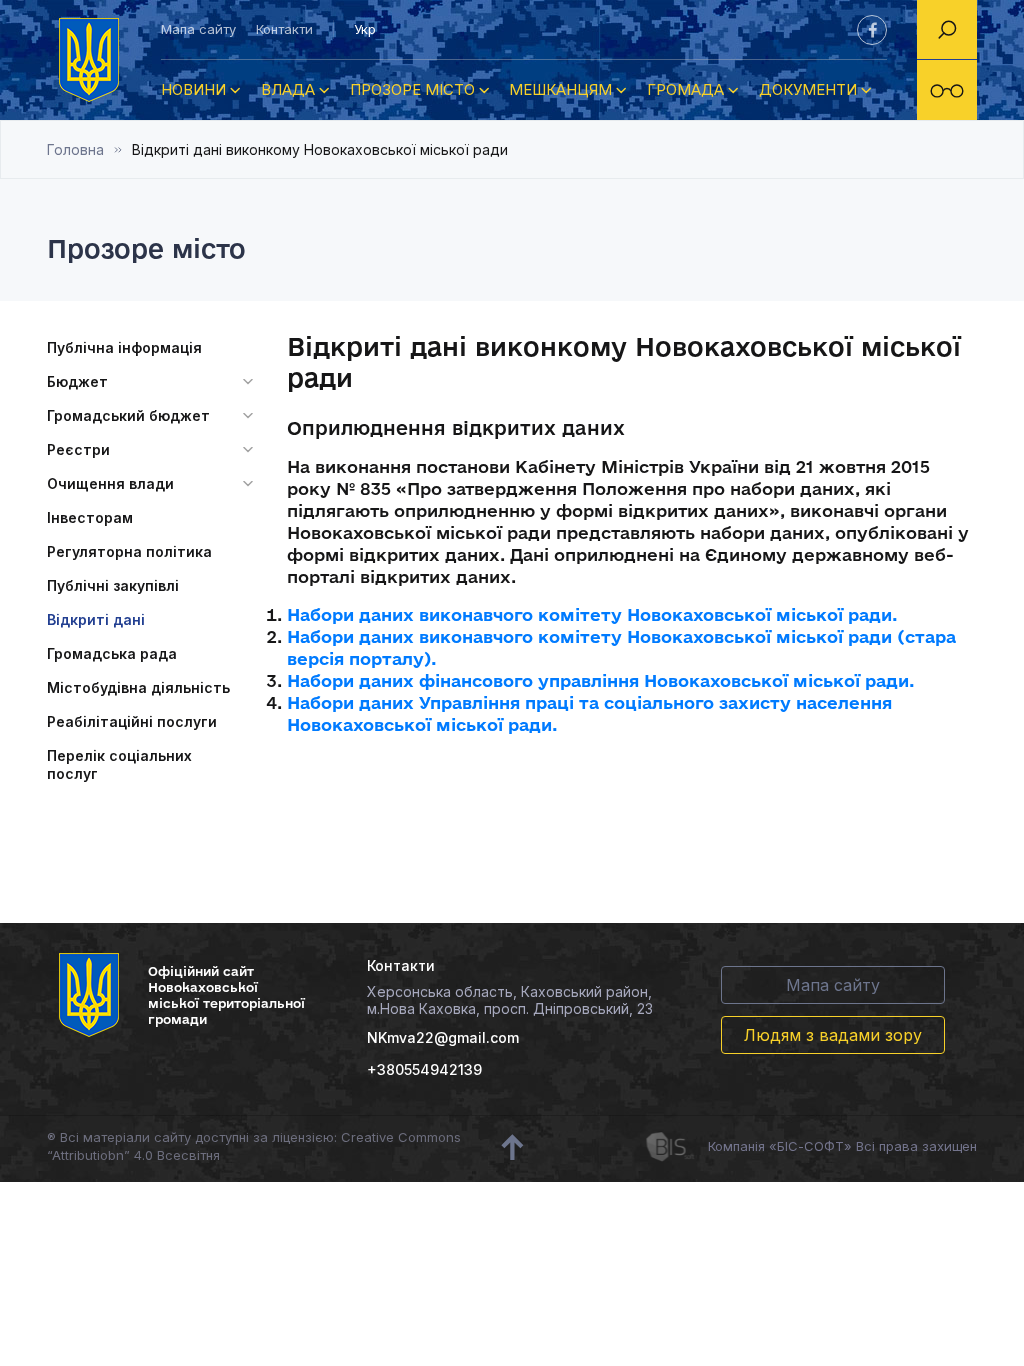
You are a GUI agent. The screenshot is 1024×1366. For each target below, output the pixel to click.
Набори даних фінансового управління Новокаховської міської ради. (601, 680)
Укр (365, 29)
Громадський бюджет (128, 415)
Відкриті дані (96, 619)
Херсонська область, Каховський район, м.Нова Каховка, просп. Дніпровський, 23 (510, 1000)
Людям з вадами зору (833, 1035)
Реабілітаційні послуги (132, 721)
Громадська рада (112, 653)
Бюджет (77, 381)
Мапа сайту (198, 29)
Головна (75, 149)
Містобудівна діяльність (138, 687)
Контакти (284, 29)
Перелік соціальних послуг (119, 764)
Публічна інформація (124, 347)
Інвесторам (90, 517)
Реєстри (78, 449)
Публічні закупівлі (113, 585)
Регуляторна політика (129, 551)
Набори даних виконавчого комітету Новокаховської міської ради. (592, 614)
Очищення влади (110, 483)
